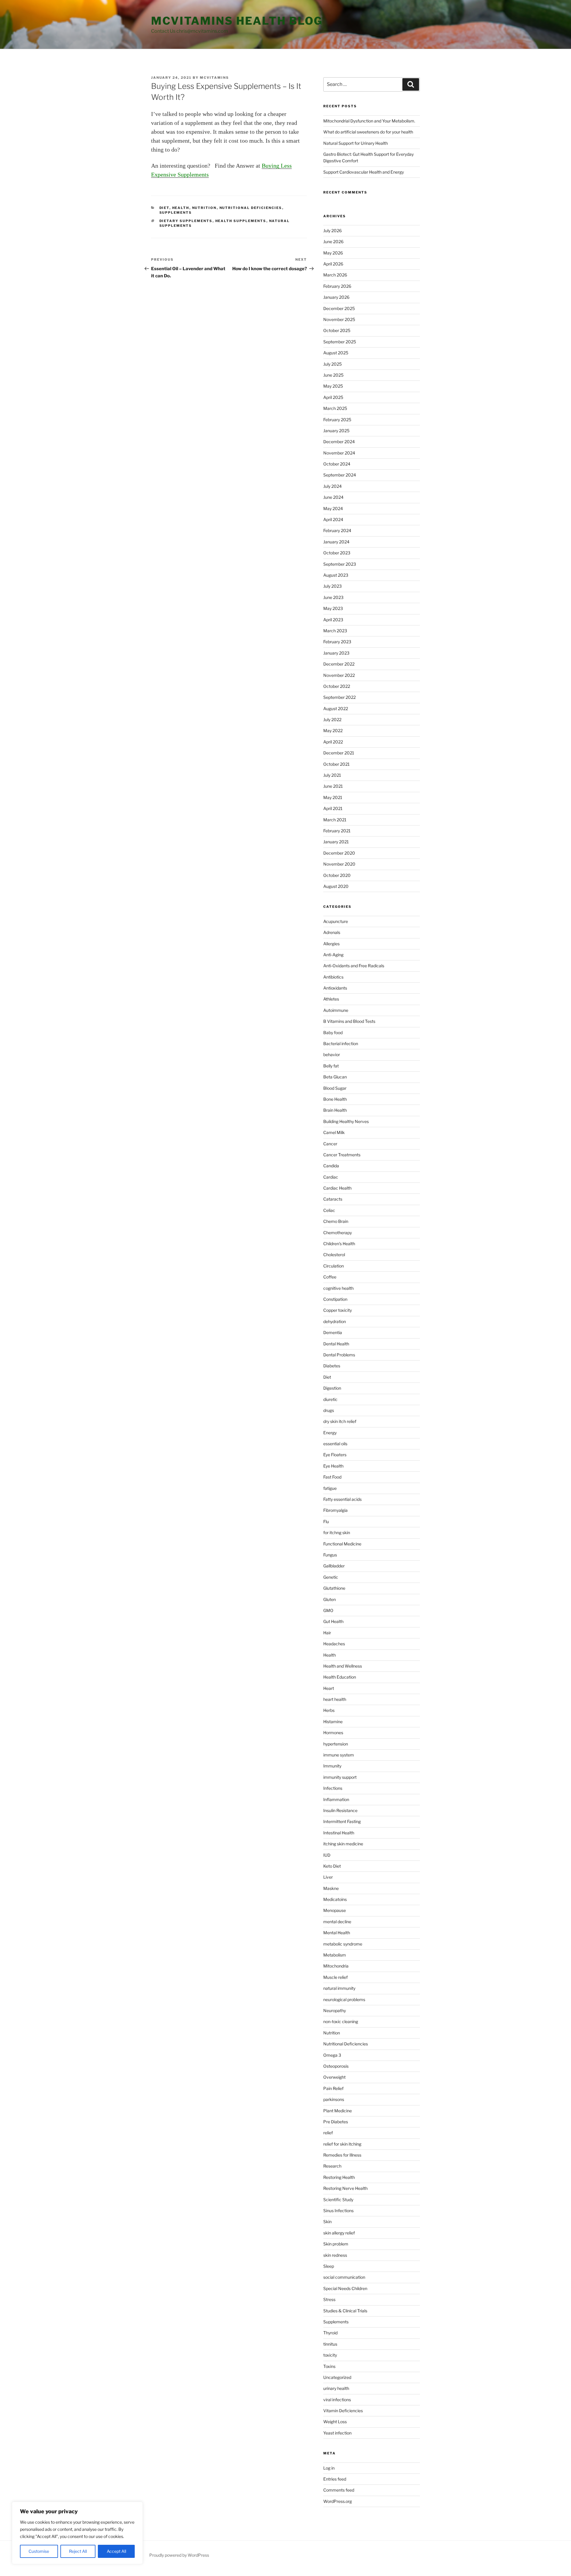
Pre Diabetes (336, 2122)
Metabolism (335, 1955)
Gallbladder (334, 1566)
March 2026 (335, 275)
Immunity (332, 1766)
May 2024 (333, 508)
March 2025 (335, 408)
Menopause (335, 1910)
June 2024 (333, 497)
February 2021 (337, 831)
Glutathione (334, 1588)
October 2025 (337, 330)
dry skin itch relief (340, 1421)
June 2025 (333, 375)
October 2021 (337, 764)
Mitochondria (336, 1966)
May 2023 (333, 608)
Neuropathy (335, 2010)
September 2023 (340, 564)
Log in (329, 2468)
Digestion (332, 1388)
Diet (164, 208)
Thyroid (330, 2333)
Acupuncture (336, 921)
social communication (344, 2277)
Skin (327, 2222)
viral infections (337, 2400)
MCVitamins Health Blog (237, 21)
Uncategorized (337, 2377)
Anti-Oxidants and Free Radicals (354, 966)
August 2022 (336, 709)
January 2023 (336, 653)
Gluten (330, 1599)
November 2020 (339, 864)
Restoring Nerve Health (345, 2188)
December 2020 (339, 853)
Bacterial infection (341, 1044)
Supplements (176, 213)
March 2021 (335, 820)
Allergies (331, 944)
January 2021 (336, 842)
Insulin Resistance (340, 1810)
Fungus (330, 1555)
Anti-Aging (333, 955)
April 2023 (333, 620)
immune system (339, 1755)
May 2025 (333, 386)
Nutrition (204, 208)
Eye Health (333, 1466)
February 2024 (337, 530)
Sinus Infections (338, 2211)
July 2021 (332, 775)
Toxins (329, 2366)
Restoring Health (339, 2177)
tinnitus (330, 2344)
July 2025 (332, 364)
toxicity (330, 2355)
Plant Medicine (338, 2111)
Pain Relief (333, 2088)
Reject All (78, 2551)
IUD (327, 1855)
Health (181, 208)
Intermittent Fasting (342, 1821)
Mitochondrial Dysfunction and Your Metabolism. (369, 121)
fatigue (330, 1488)
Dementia (333, 1332)
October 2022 (337, 686)
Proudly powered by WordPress (179, 2555)
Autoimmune (336, 1010)
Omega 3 (332, 2055)
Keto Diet (332, 1866)
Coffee (330, 1277)
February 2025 (337, 420)
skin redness (335, 2255)
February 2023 (337, 642)
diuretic (330, 1399)
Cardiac (331, 1177)
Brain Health (335, 1110)
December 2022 (339, 664)
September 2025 (340, 342)
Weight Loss (335, 2422)
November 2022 (339, 675)
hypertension (336, 1744)
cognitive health (338, 1288)
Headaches (334, 1644)
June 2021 (333, 786)
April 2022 (333, 742)
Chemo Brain (336, 1221)
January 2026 (336, 297)
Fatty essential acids (342, 1499)
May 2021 (333, 797)
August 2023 (336, 575)
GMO (328, 1610)
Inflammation (336, 1799)
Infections (333, 1788)
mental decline (337, 1922)
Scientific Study (338, 2200)
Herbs (329, 1710)
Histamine (333, 1722)
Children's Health (339, 1244)
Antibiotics (333, 977)
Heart (329, 1688)
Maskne (331, 1888)
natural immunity (339, 1988)
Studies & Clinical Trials (345, 2311)
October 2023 (337, 553)
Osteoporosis (336, 2066)
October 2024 (337, 464)
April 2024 (333, 519)
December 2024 (339, 442)
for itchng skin (337, 1532)
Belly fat (331, 1066)
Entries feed (335, 2479)
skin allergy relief (339, 2233)
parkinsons (334, 2099)
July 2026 (332, 231)
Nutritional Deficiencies (251, 208)
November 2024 (339, 453)
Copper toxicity (338, 1310)
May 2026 (333, 253)
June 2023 (333, 597)
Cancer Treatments (342, 1155)
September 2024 (340, 475)
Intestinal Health (339, 1833)
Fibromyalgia (335, 1510)
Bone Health (335, 1099)
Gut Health (333, 1621)
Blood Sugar (335, 1088)
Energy (330, 1433)
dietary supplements (186, 221)
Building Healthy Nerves (346, 1121)
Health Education (340, 1677)
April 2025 (333, 397)
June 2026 (333, 242)
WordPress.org (338, 2501)
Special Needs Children (345, 2288)
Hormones (333, 1733)
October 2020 (337, 875)
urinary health (336, 2388)
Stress (329, 2299)
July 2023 (332, 586)
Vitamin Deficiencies (343, 2411)
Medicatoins (335, 1899)
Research (332, 2166)
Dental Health (336, 1344)
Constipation (335, 1299)
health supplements (241, 221)
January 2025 (336, 431)
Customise (39, 2551)
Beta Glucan (335, 1077)
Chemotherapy (338, 1233)
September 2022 (339, 697)
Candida (331, 1166)
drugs (329, 1410)
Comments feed (339, 2490)
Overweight (334, 2077)
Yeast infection (337, 2433)
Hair (327, 1633)
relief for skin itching (342, 2144)
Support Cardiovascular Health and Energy (364, 172)
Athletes (331, 999)
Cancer (330, 1144)
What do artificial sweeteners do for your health (368, 132)
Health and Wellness (343, 1666)
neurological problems (344, 1999)
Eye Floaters (335, 1455)
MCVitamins (214, 78)
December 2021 (339, 753)
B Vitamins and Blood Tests (349, 1021)
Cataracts (333, 1199)
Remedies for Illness (342, 2155)
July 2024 (332, 486)
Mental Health (337, 1933)
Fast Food (332, 1477)
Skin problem (336, 2244)
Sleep (329, 2266)
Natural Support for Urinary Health (356, 143)
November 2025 (339, 319)
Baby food (333, 1033)
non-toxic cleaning (341, 2021)
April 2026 (333, 264)
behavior (332, 1055)
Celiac (329, 1210)
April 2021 (333, 808)
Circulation (334, 1266)
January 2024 (336, 542)
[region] (77, 2533)
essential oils (335, 1444)
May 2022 (333, 731)
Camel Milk (334, 1132)
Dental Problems (339, 1355)
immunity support (340, 1777)
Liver (328, 1877)
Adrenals (332, 932)
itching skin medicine (343, 1844)
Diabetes (332, 1366)
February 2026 (337, 286)
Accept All (116, 2551)
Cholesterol (334, 1255)
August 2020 (336, 886)
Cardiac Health (337, 1188)
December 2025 (339, 308)
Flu (326, 1521)
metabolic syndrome (343, 1944)
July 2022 (332, 720)
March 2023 (335, 631)
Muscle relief (335, 1977)
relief (328, 2133)
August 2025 (336, 353)
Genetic (331, 1577)
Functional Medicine (342, 1544)
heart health (335, 1699)
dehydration (335, 1321)
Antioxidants (335, 988)
